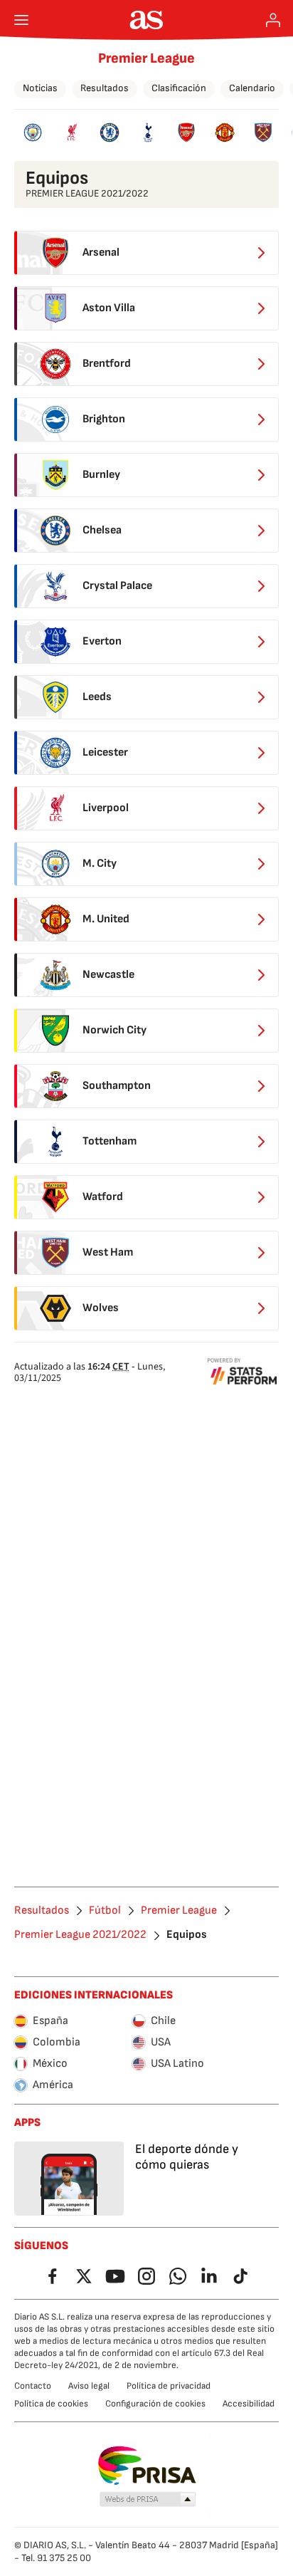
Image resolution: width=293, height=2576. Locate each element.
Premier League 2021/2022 (80, 1935)
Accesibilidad (249, 2404)
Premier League (146, 58)
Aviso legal (89, 2386)
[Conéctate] (273, 20)
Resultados (105, 88)
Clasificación (179, 88)
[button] (148, 2500)
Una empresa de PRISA (147, 2466)
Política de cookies (51, 2404)
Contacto (33, 2386)
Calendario (252, 88)
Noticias (40, 88)
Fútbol (105, 1911)
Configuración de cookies (155, 2404)
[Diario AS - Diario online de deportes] (147, 20)
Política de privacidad (169, 2386)
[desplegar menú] (21, 20)
